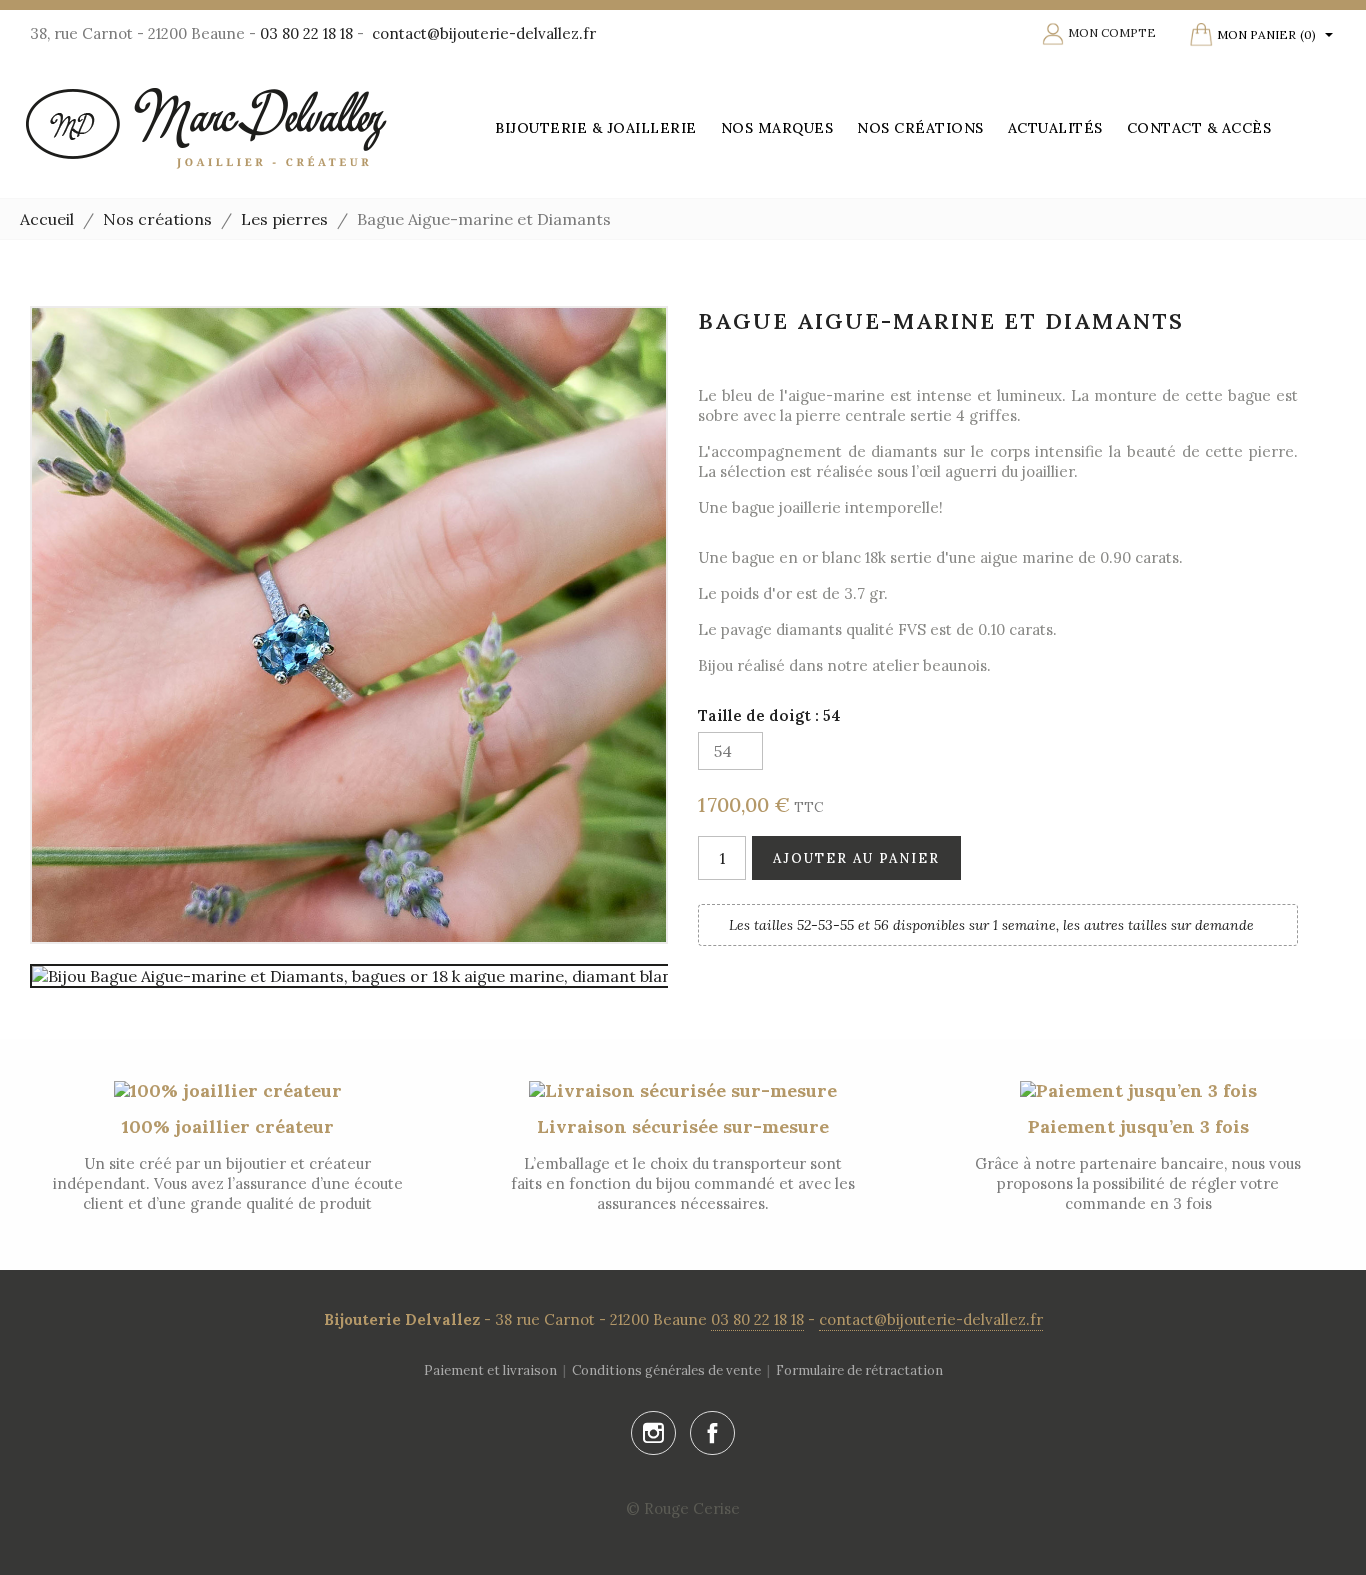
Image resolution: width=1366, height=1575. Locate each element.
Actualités (1055, 128)
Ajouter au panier (856, 858)
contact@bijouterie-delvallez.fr (484, 33)
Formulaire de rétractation (859, 1370)
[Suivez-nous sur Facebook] (712, 1433)
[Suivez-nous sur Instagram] (653, 1433)
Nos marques (777, 128)
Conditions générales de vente (666, 1370)
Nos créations (920, 128)
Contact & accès (1199, 128)
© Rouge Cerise (683, 1508)
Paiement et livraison (490, 1370)
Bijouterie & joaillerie (596, 128)
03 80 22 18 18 (306, 33)
